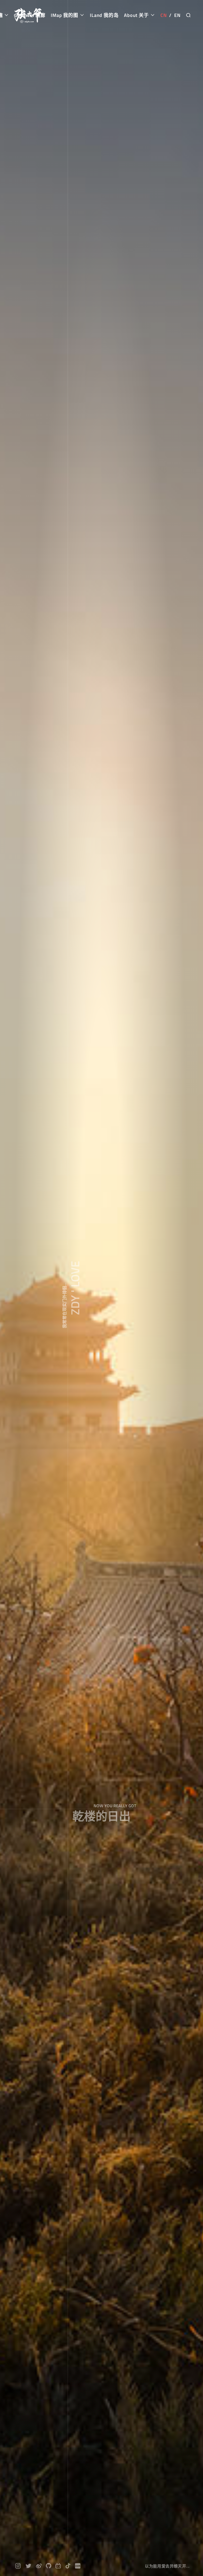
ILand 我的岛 (104, 15)
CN (164, 15)
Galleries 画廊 (30, 15)
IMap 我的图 (65, 15)
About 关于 (137, 15)
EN (177, 15)
